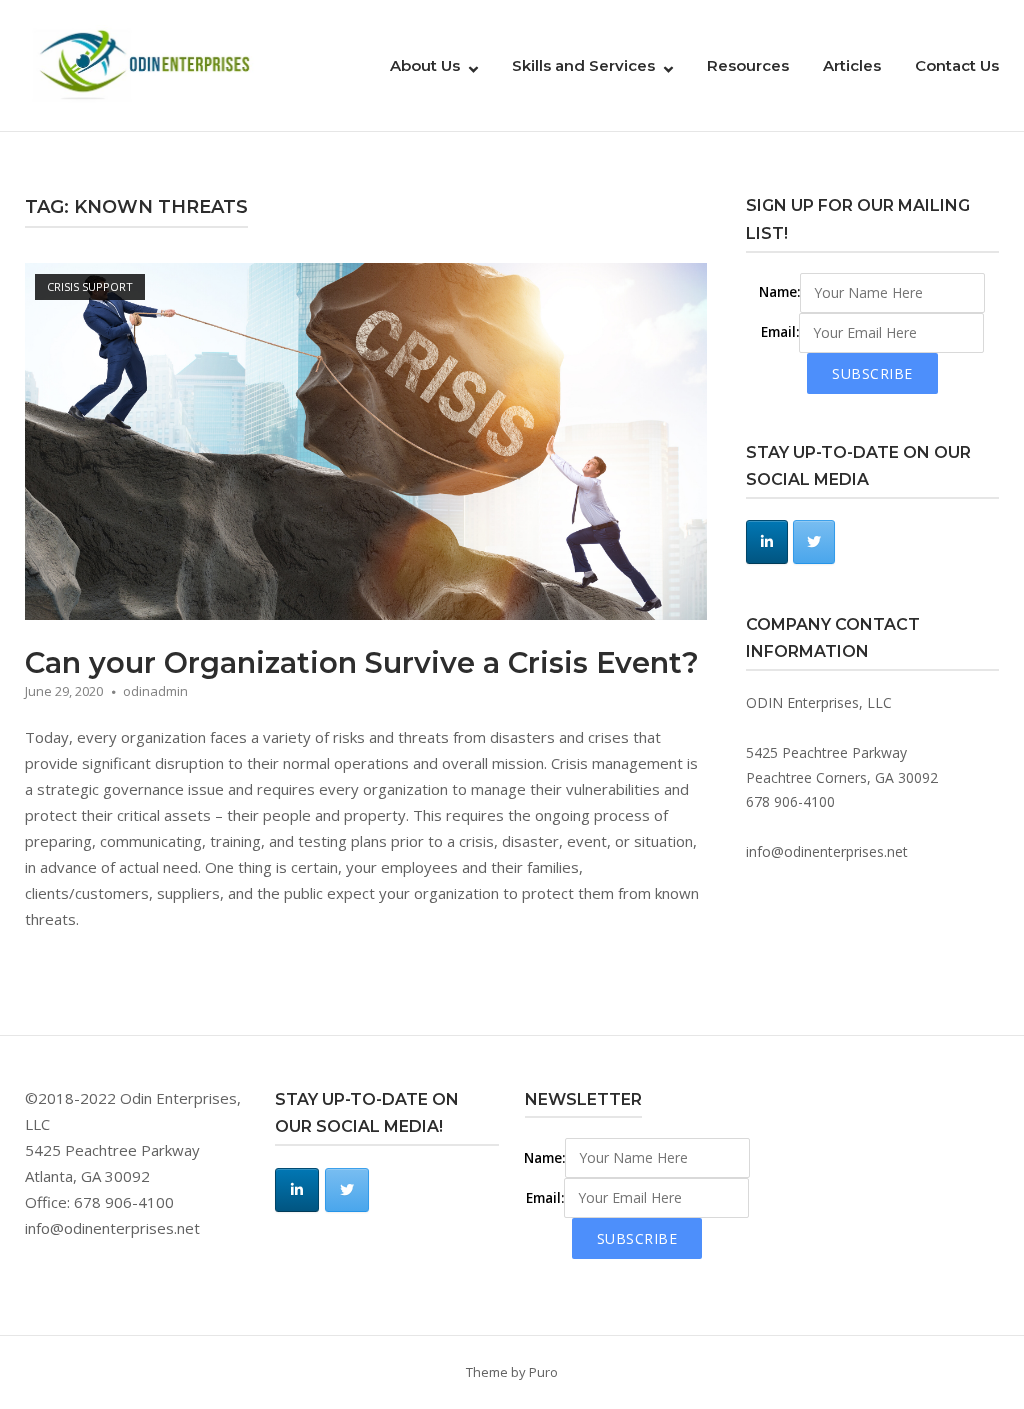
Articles (852, 65)
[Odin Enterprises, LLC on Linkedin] (767, 542)
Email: (780, 332)
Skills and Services (583, 65)
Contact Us (957, 65)
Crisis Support (90, 286)
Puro (543, 1372)
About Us (425, 65)
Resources (748, 65)
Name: (779, 292)
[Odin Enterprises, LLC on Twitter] (814, 542)
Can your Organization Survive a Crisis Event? (362, 662)
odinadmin (155, 691)
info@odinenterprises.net (827, 851)
